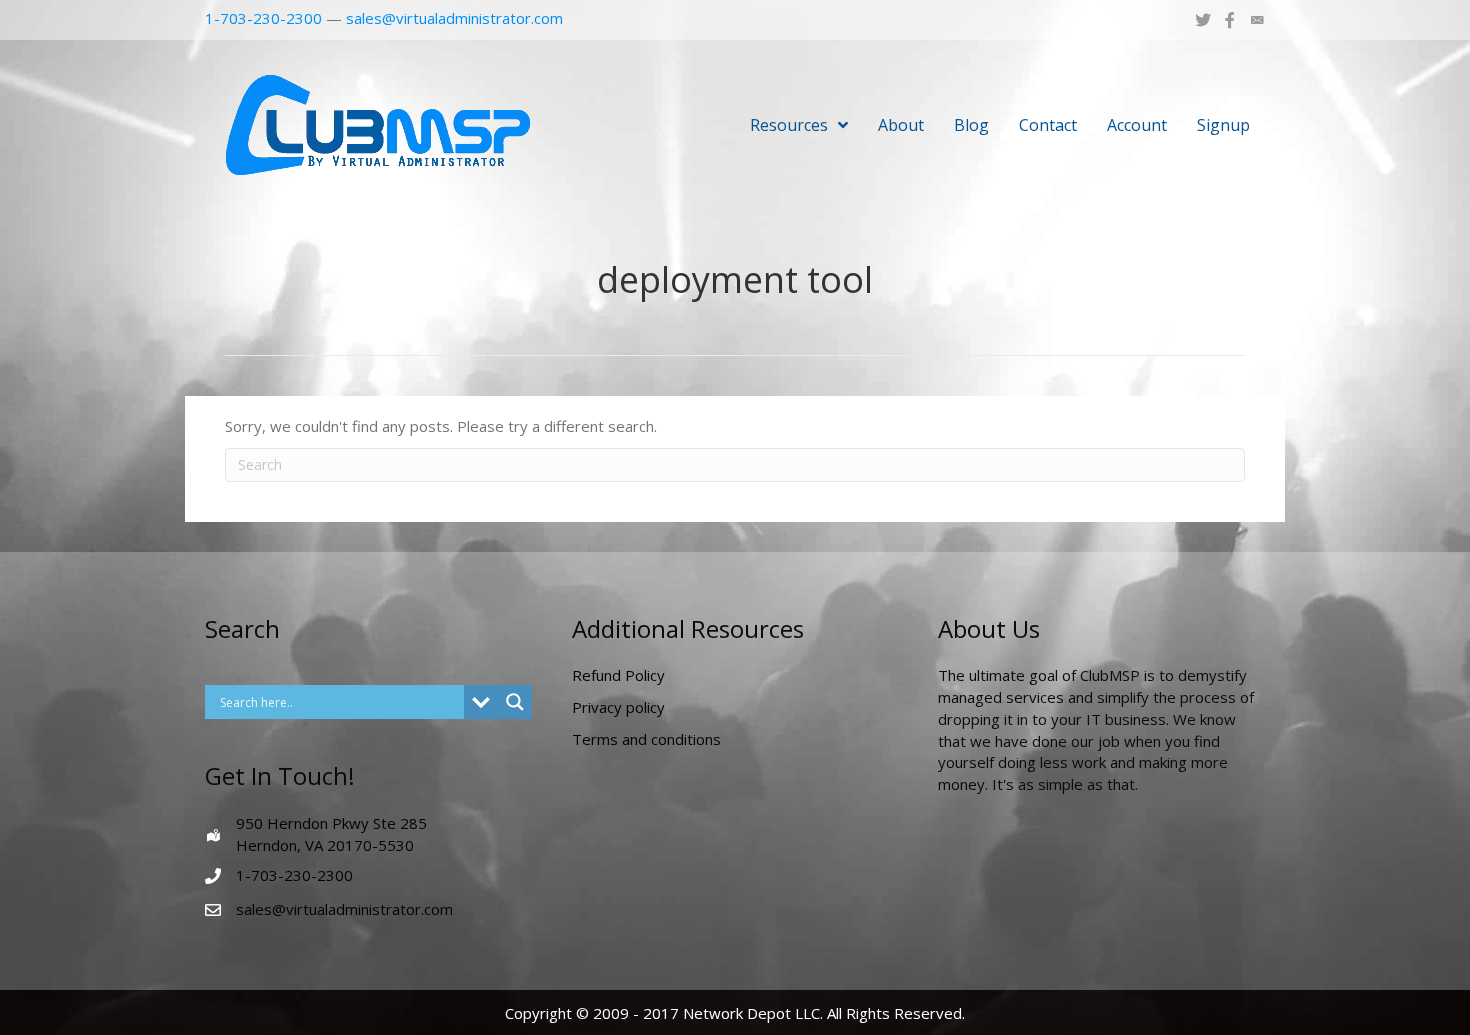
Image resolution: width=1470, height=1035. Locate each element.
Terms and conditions (646, 739)
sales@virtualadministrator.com (454, 18)
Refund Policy (618, 675)
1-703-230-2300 (263, 18)
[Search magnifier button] (515, 702)
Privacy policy (618, 707)
